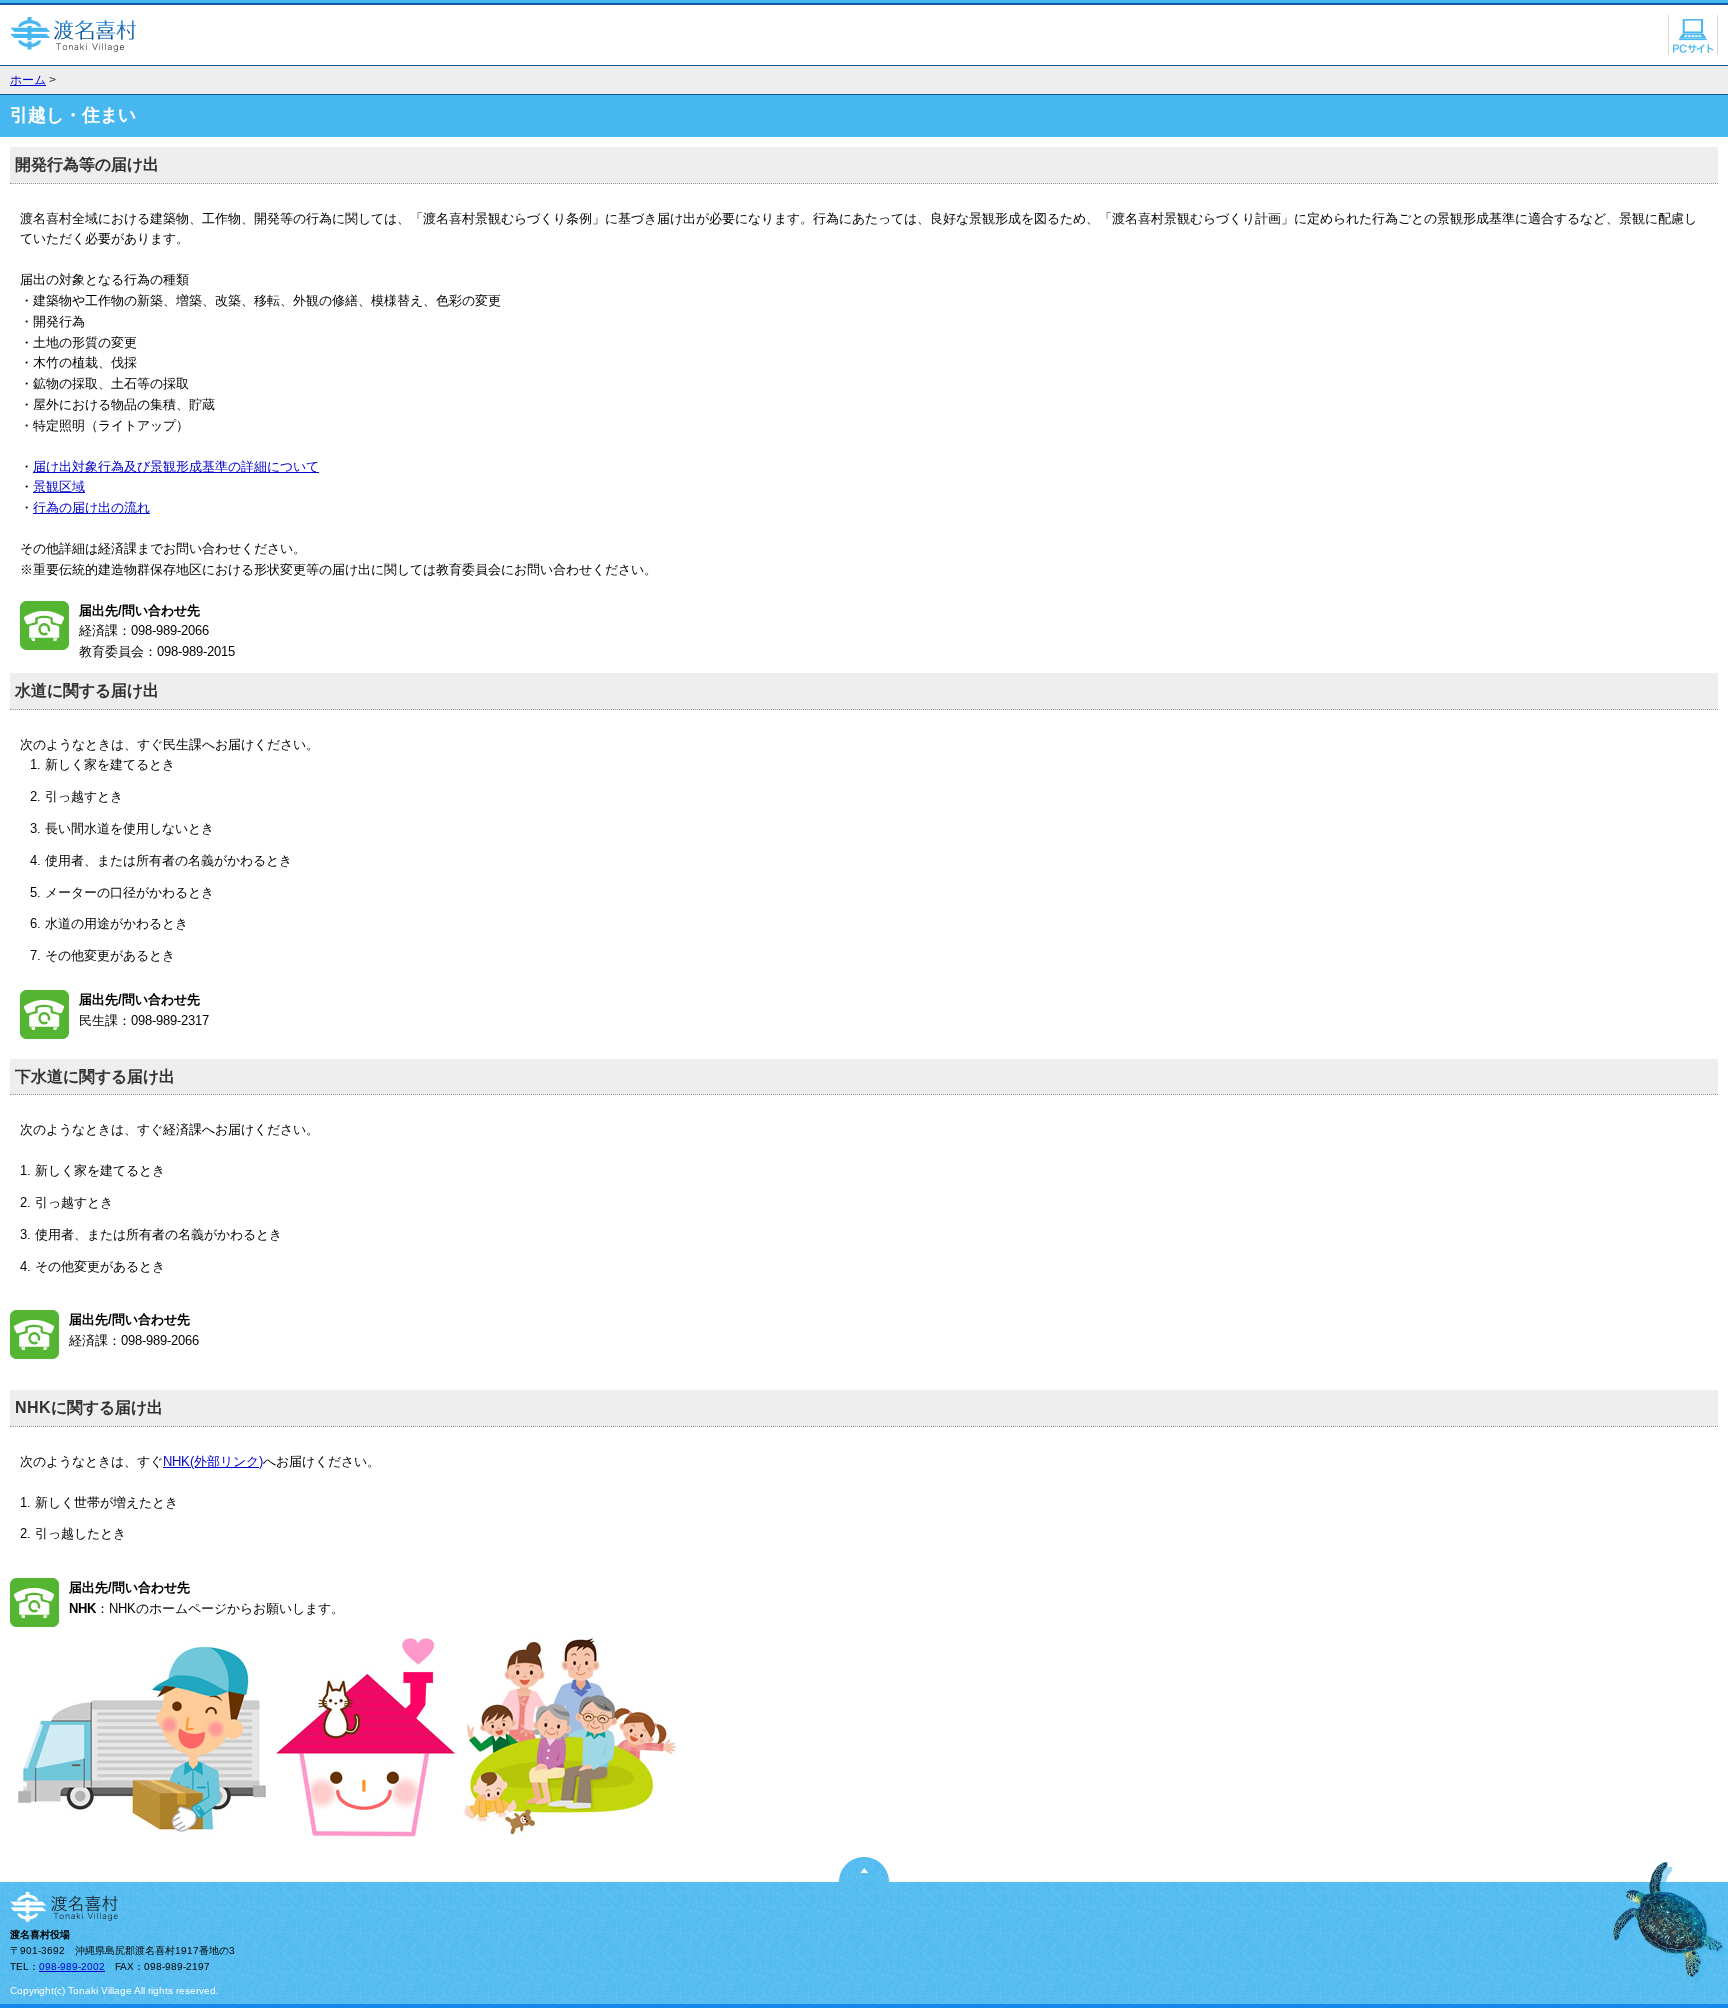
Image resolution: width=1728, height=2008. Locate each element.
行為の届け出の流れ (91, 507)
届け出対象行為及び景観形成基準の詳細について (176, 466)
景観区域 (59, 486)
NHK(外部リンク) (213, 1461)
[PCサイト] (1693, 50)
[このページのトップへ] (864, 1877)
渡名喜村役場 (75, 35)
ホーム (28, 80)
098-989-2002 (72, 1966)
